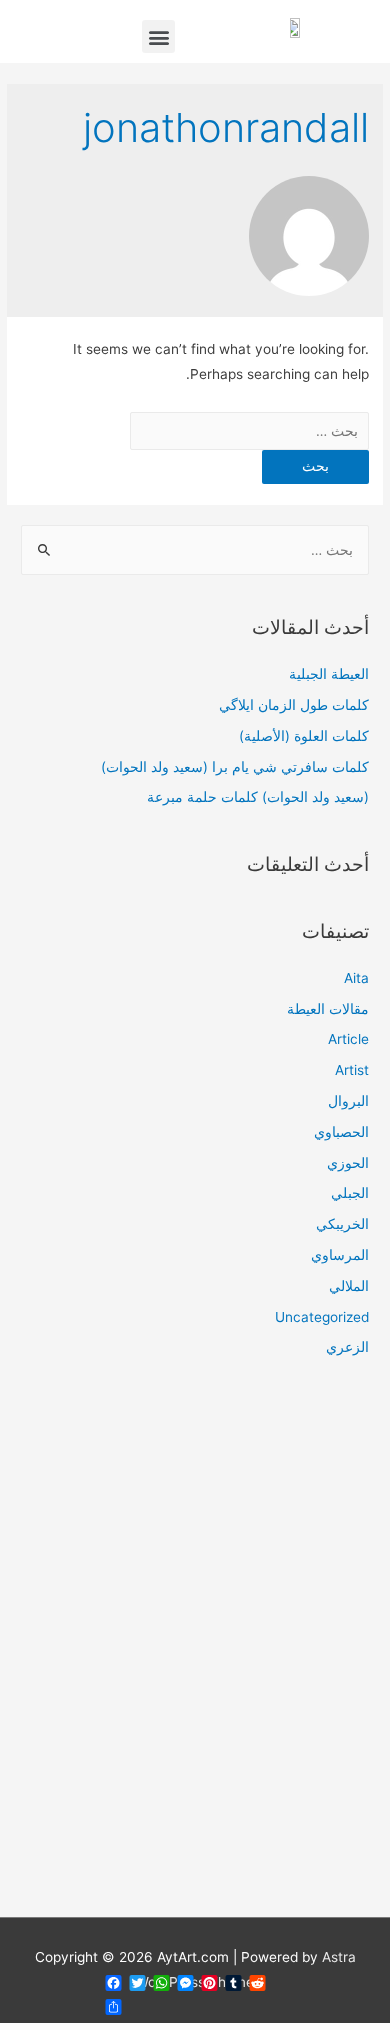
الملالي (349, 1286)
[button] (158, 36)
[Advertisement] (195, 1650)
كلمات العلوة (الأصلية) (304, 736)
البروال (348, 1101)
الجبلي (350, 1193)
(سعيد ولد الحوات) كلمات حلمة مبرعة (258, 797)
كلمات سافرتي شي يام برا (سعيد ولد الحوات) (235, 767)
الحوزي (348, 1163)
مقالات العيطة (328, 1009)
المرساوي (340, 1255)
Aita (356, 978)
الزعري (347, 1347)
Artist (352, 1070)
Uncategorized (322, 1317)
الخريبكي (342, 1224)
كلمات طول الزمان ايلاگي (294, 705)
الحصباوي (341, 1132)
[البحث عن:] (249, 431)
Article (348, 1039)
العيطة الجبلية (329, 674)
